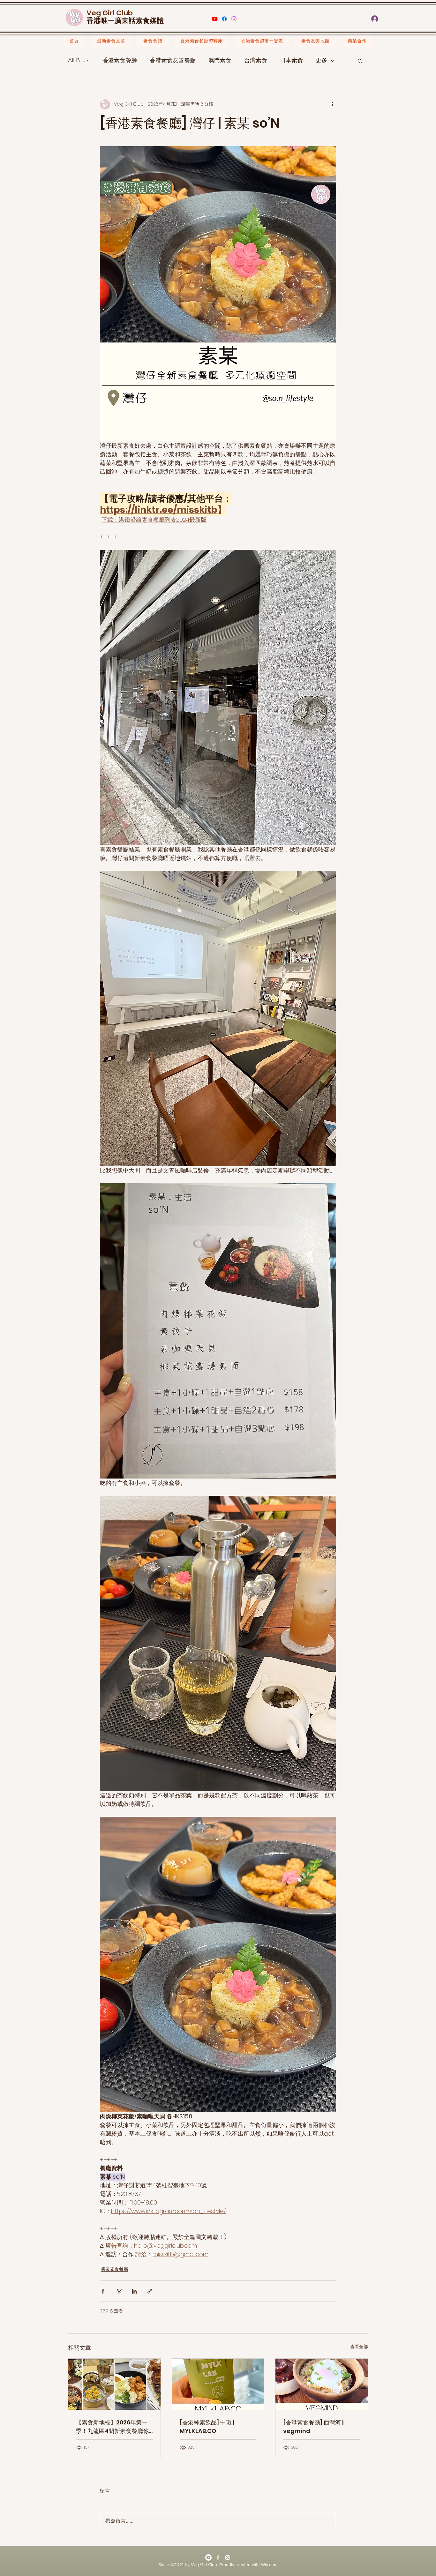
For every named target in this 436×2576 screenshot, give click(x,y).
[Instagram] (234, 19)
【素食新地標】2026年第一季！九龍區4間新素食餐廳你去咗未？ (112, 2427)
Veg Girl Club (110, 13)
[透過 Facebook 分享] (103, 2291)
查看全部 (359, 2347)
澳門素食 (220, 60)
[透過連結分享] (150, 2291)
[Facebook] (224, 19)
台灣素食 (256, 60)
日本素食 (291, 60)
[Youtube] (215, 19)
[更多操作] (332, 104)
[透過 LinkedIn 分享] (134, 2291)
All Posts (79, 60)
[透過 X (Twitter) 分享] (119, 2291)
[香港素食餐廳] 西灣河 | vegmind (313, 2427)
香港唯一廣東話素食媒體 (125, 21)
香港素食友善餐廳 (173, 60)
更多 (321, 60)
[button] (406, 19)
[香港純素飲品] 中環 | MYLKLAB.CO (207, 2427)
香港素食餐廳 (120, 60)
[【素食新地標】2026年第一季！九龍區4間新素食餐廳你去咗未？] (114, 2385)
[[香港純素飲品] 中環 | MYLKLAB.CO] (218, 2385)
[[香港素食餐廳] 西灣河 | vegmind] (322, 2385)
